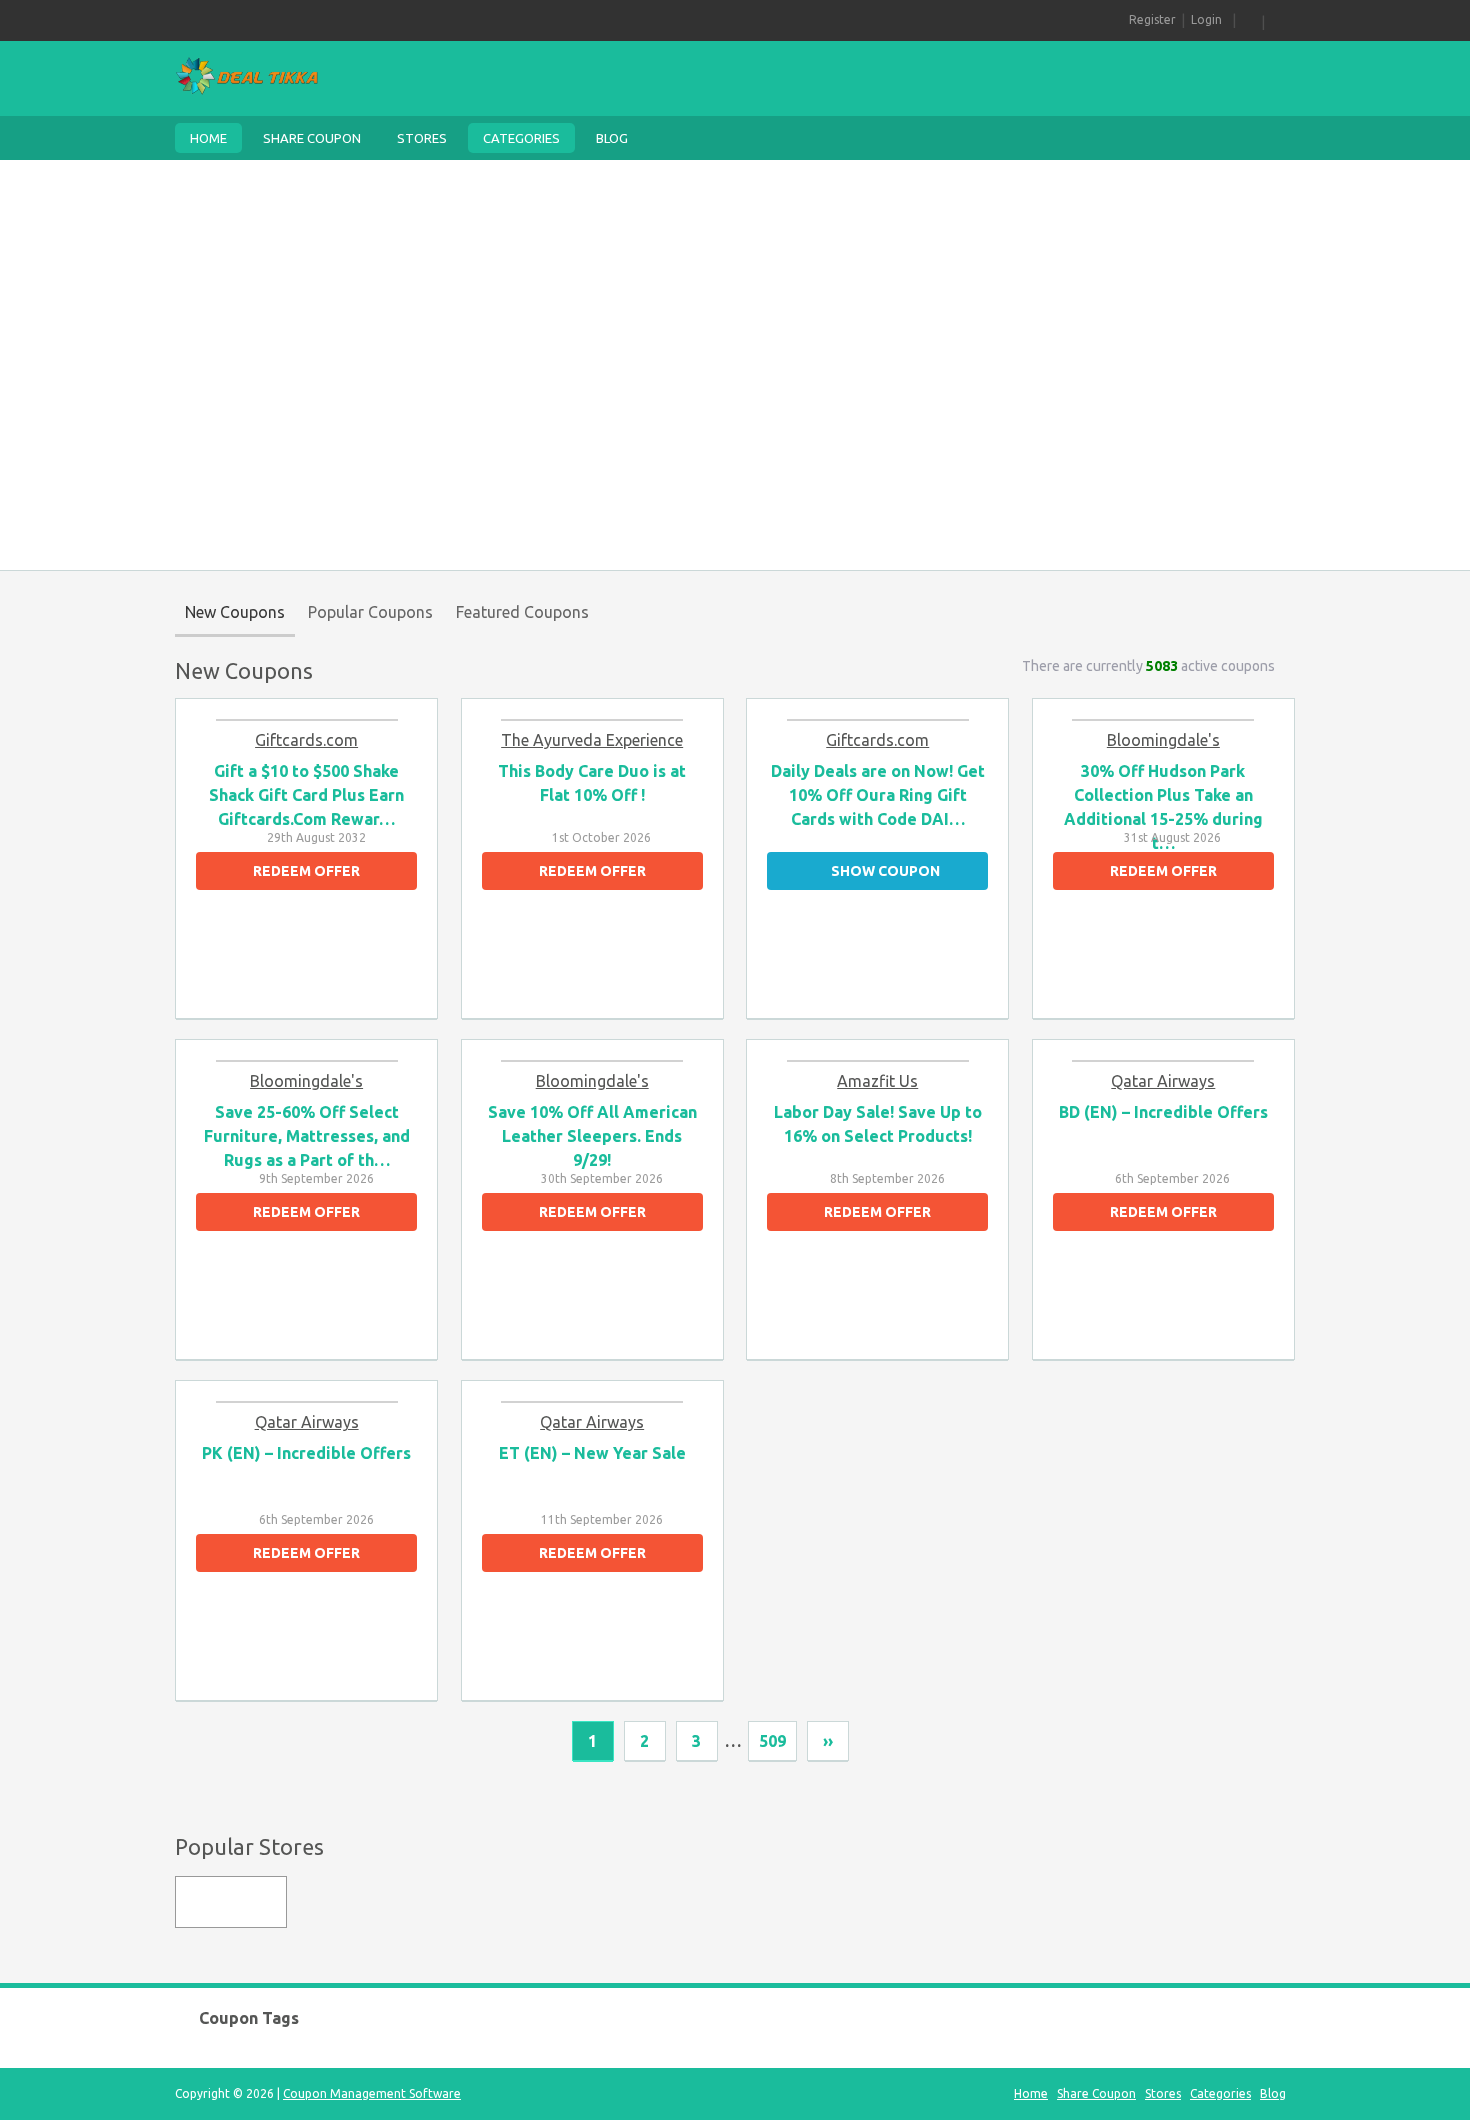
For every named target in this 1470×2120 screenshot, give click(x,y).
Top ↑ (1276, 1742)
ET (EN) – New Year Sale (592, 1453)
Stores (422, 138)
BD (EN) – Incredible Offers (1163, 1112)
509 (772, 1741)
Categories (521, 138)
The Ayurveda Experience (592, 740)
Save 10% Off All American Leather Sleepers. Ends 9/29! (592, 1136)
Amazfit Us (877, 1081)
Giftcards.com (306, 740)
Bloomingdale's (1163, 740)
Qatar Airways (1163, 1081)
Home (208, 138)
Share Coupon (312, 138)
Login (1206, 19)
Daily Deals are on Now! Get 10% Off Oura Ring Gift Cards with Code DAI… (878, 795)
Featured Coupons (522, 612)
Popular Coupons (370, 612)
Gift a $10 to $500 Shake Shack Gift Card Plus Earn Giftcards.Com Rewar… (306, 795)
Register (1152, 19)
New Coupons (235, 612)
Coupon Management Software (372, 2093)
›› (828, 1741)
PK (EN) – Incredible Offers (306, 1453)
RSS (1249, 20)
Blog (612, 138)
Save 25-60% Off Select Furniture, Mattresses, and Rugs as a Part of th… (307, 1136)
